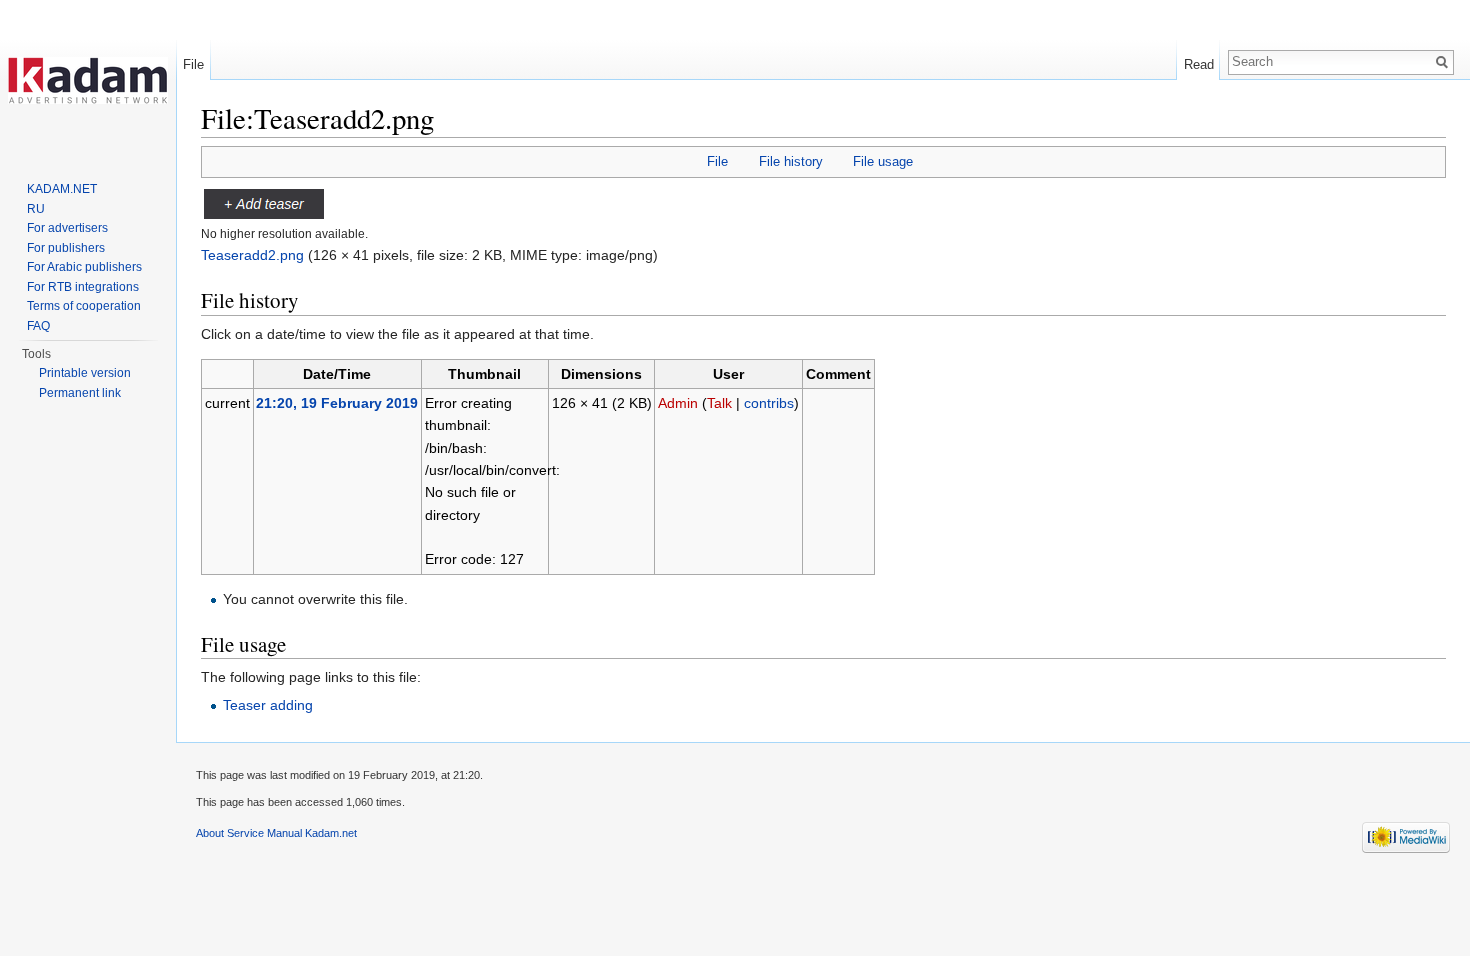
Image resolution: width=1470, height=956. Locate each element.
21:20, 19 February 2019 (337, 403)
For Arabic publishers (84, 267)
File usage (883, 161)
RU (36, 209)
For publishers (66, 248)
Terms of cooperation (84, 306)
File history (791, 161)
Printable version (85, 373)
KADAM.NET (62, 189)
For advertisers (67, 228)
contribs (769, 403)
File (717, 161)
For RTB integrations (83, 287)
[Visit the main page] (88, 80)
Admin (678, 403)
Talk (719, 403)
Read (1199, 64)
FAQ (38, 326)
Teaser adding (268, 705)
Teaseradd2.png (252, 255)
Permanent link (80, 393)
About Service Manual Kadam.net (276, 833)
